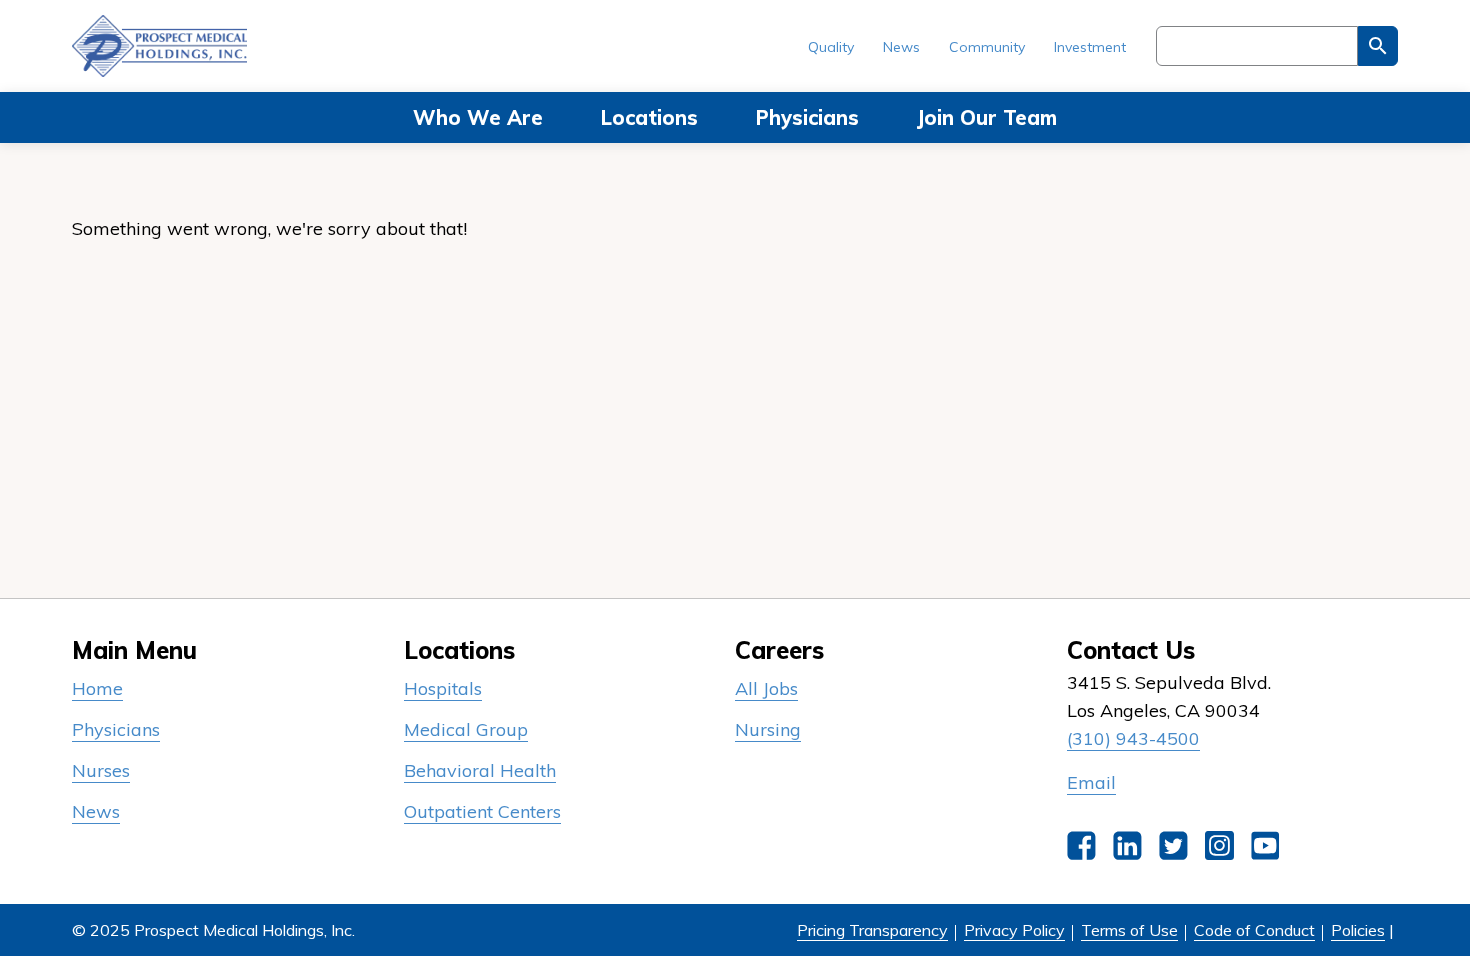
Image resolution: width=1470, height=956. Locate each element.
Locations (649, 117)
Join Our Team (987, 117)
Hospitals (443, 688)
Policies (1358, 930)
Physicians (807, 117)
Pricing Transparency (872, 930)
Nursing (768, 729)
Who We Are (478, 117)
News (901, 47)
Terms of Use (1129, 930)
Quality (831, 47)
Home (97, 688)
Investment (1090, 47)
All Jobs (766, 688)
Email (1091, 782)
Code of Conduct (1254, 930)
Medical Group (466, 729)
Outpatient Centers (482, 811)
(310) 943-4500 (1133, 738)
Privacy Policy (1014, 930)
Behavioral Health (480, 770)
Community (987, 47)
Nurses (101, 770)
